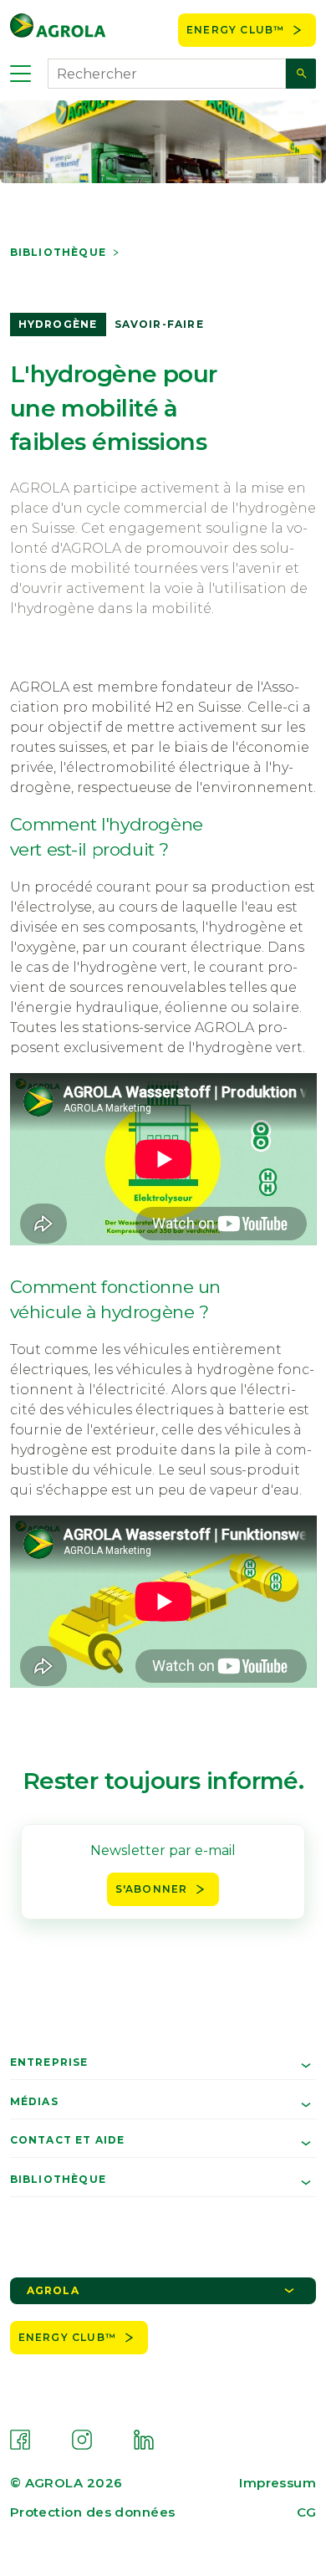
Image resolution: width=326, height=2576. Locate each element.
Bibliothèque (58, 253)
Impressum (278, 2483)
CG (306, 2512)
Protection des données (93, 2512)
